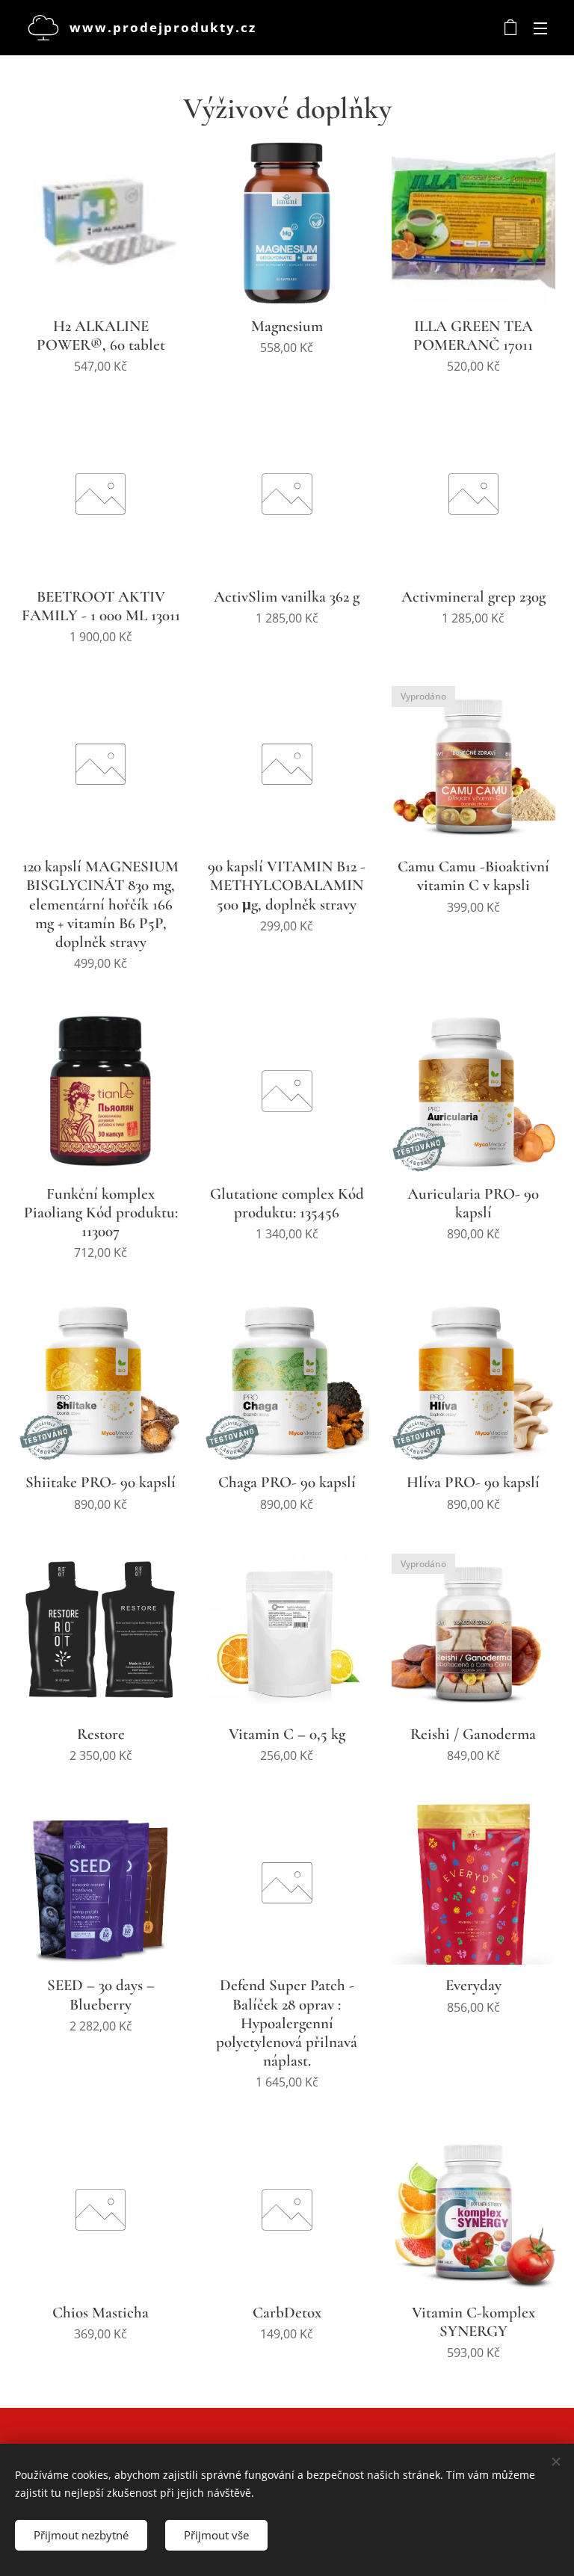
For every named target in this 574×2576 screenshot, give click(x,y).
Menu (540, 28)
